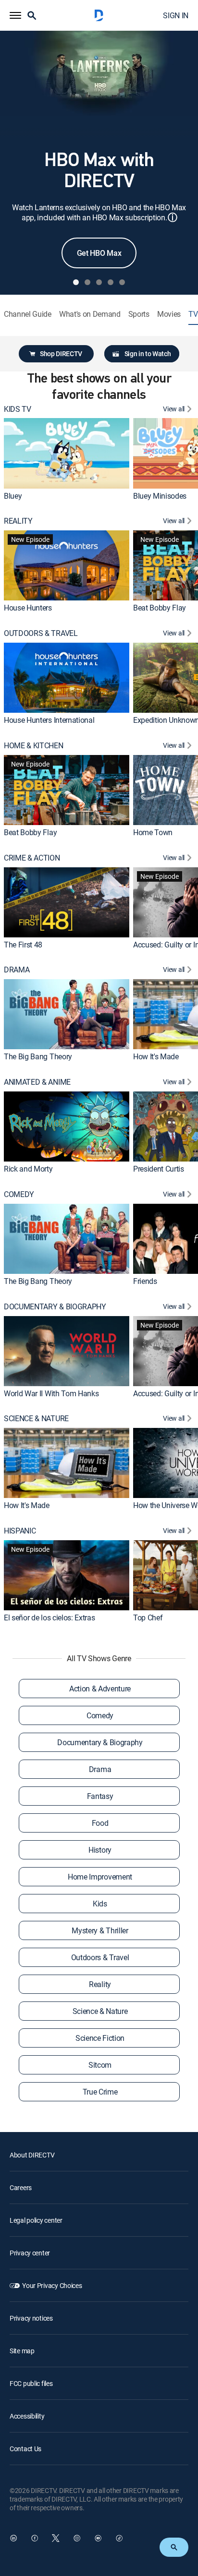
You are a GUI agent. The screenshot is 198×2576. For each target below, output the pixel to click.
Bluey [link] (13, 496)
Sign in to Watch (148, 353)
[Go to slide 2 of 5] (87, 282)
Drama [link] (100, 1769)
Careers (21, 2187)
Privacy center (30, 2253)
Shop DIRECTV (61, 353)
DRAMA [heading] (17, 970)
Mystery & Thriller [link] (100, 1930)
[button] (15, 15)
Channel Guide (28, 314)
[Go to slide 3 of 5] (99, 282)
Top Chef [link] (148, 1617)
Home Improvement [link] (100, 1877)
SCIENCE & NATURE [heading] (36, 1419)
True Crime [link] (100, 2092)
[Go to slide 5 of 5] (122, 282)
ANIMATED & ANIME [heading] (37, 1082)
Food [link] (100, 1823)
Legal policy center (36, 2220)
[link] (67, 453)
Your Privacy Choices (52, 2285)
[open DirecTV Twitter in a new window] (56, 2538)
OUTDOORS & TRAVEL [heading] (41, 633)
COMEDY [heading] (19, 1194)
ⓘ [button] (173, 217)
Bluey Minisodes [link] (160, 496)
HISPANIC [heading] (20, 1531)
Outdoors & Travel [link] (100, 1957)
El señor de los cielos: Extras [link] (49, 1617)
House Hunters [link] (28, 608)
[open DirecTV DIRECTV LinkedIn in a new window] (13, 2538)
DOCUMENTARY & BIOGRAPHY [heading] (55, 1307)
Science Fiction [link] (100, 2038)
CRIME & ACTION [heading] (32, 858)
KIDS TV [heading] (18, 409)
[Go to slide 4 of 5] (111, 282)
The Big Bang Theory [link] (38, 1056)
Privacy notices (31, 2318)
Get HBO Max (99, 253)
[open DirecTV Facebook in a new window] (35, 2538)
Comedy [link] (100, 1715)
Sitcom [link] (100, 2065)
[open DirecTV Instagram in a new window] (77, 2538)
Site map (22, 2351)
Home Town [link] (153, 832)
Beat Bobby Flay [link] (160, 608)
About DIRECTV (32, 2155)
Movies (169, 314)
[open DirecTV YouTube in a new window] (98, 2538)
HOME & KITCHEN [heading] (34, 746)
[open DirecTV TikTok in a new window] (119, 2538)
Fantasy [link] (100, 1796)
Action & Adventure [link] (100, 1689)
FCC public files (31, 2383)
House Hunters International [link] (49, 720)
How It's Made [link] (156, 1056)
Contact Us (25, 2449)
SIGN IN (176, 15)
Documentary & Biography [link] (100, 1742)
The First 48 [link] (23, 945)
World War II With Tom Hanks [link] (51, 1393)
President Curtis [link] (159, 1169)
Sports (139, 314)
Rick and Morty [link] (28, 1169)
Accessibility (27, 2416)
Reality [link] (100, 1984)
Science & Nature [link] (100, 2011)
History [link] (100, 1850)
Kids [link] (100, 1904)
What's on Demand (90, 314)
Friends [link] (145, 1281)
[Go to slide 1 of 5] (76, 282)
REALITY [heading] (18, 521)
